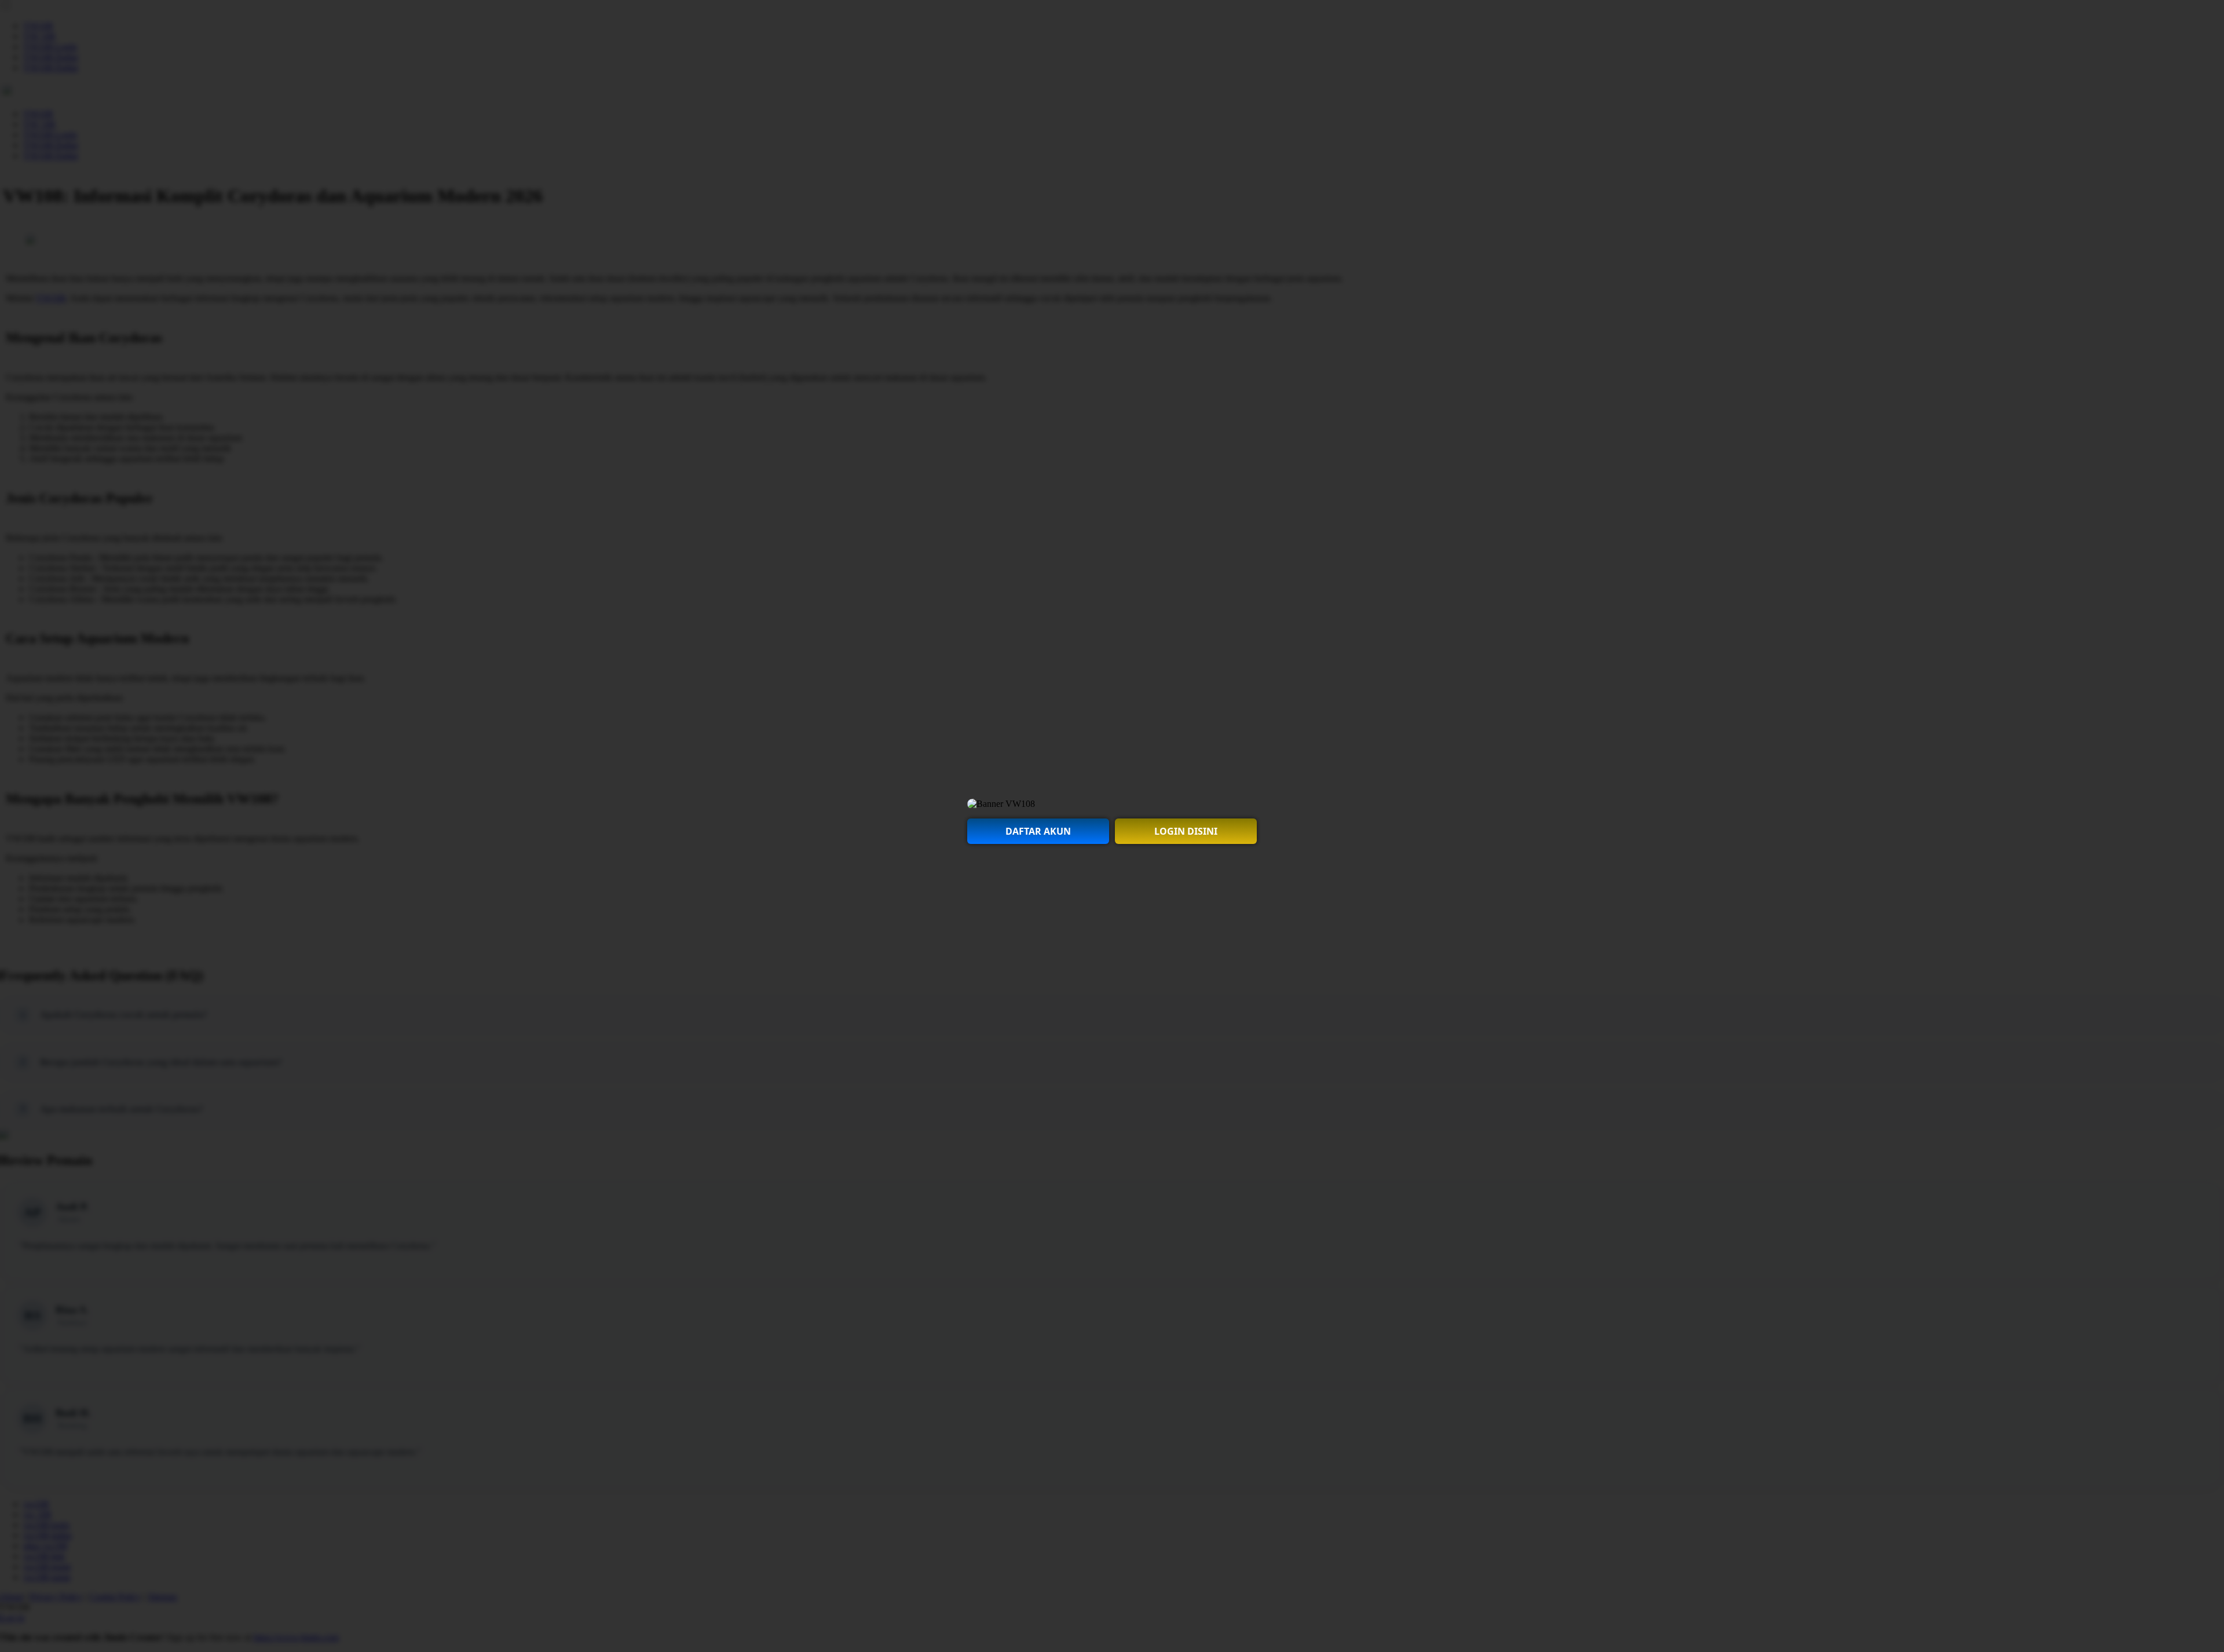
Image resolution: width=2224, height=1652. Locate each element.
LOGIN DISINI (1186, 831)
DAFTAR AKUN (1038, 831)
